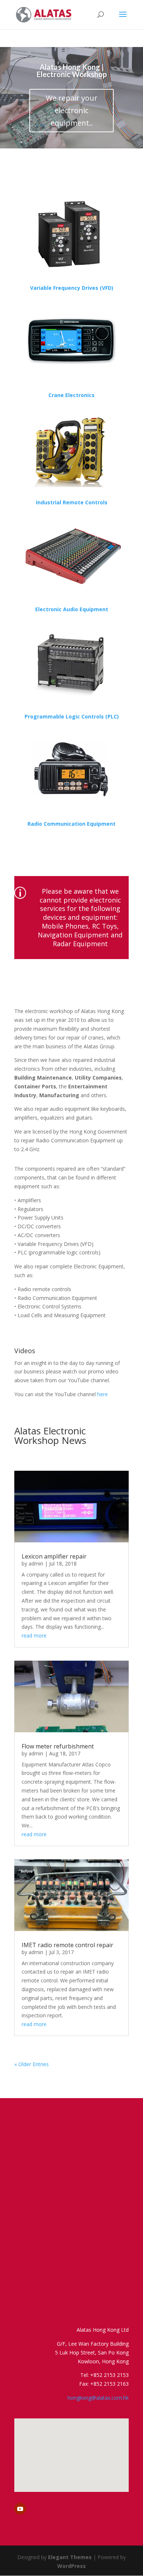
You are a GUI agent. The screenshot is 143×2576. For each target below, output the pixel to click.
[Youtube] (20, 2509)
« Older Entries (32, 2064)
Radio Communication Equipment (71, 824)
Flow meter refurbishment (58, 1746)
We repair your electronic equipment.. (72, 110)
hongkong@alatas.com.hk (98, 2398)
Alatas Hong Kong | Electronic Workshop (72, 71)
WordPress (71, 2566)
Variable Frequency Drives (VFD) (72, 288)
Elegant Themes (70, 2557)
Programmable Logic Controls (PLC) (72, 716)
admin (36, 1563)
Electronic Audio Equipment (72, 609)
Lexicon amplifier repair (54, 1556)
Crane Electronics (71, 395)
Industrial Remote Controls (72, 502)
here (102, 1394)
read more (34, 1635)
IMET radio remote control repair (67, 1945)
